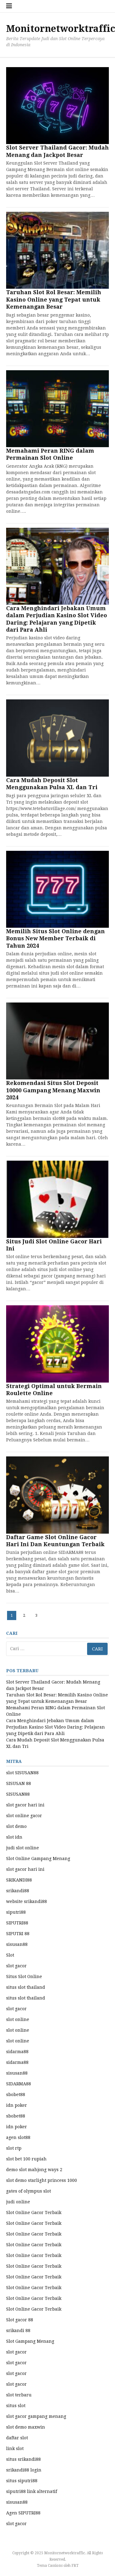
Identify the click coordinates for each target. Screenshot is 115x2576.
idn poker (17, 2105)
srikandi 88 (18, 2331)
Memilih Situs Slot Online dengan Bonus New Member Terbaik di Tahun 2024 (56, 938)
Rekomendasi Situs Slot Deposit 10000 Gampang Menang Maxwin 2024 (53, 1090)
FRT (75, 2566)
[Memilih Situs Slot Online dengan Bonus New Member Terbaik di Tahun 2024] (57, 889)
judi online (18, 2202)
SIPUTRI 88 (18, 1934)
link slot (15, 2449)
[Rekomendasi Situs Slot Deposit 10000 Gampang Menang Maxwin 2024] (57, 1041)
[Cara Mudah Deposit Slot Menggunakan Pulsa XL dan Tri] (57, 738)
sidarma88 (17, 2052)
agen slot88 (18, 2137)
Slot (10, 1955)
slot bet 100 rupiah (26, 2159)
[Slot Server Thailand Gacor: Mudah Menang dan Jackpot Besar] (57, 106)
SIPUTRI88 (17, 1923)
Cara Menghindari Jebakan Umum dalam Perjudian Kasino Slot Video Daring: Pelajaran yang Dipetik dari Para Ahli (56, 1727)
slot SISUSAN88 (22, 1773)
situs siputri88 (22, 2481)
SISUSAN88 (18, 1794)
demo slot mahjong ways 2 (34, 2170)
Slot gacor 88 (20, 2320)
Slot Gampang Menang (30, 2341)
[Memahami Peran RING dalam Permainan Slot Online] (57, 409)
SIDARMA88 (19, 2084)
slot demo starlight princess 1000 (42, 2180)
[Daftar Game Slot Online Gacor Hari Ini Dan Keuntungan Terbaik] (57, 1495)
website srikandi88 (27, 1901)
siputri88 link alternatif (32, 2491)
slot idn (14, 1837)
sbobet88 (16, 2095)
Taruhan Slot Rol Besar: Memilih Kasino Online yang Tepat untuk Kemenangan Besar (54, 299)
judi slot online (23, 1848)
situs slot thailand (26, 1987)
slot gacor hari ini (25, 1805)
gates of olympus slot (29, 2191)
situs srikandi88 (23, 2459)
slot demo (16, 1826)
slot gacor (16, 1966)
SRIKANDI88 (19, 1880)
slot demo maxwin (26, 2427)
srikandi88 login (24, 2470)
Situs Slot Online (24, 1977)
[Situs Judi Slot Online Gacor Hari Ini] (57, 1199)
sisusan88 (17, 1944)
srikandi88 (18, 1891)
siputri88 (16, 1912)
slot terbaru (19, 2395)
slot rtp (14, 2148)
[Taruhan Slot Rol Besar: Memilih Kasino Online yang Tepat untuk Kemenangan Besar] (57, 250)
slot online (18, 2019)
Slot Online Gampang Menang (38, 1859)
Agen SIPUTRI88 (23, 2513)
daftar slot (17, 2438)
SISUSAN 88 (19, 1783)
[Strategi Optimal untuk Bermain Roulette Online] (57, 1344)
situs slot (16, 2406)
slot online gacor (24, 1816)
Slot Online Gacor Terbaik (34, 2213)
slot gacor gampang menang (36, 2416)
